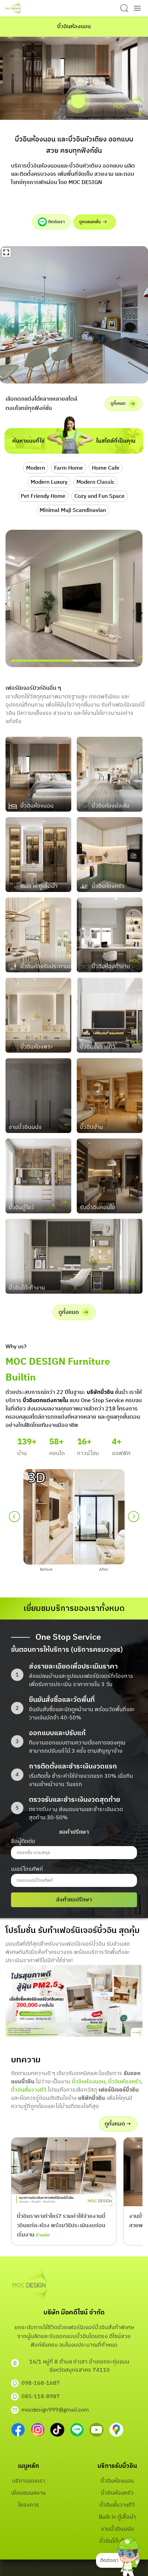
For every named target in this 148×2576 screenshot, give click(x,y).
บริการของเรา (29, 2481)
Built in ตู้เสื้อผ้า (117, 2517)
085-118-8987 (41, 2397)
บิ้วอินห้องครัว (125, 2082)
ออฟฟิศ (121, 1453)
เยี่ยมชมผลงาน (28, 2493)
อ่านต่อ (43, 2235)
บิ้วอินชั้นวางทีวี (29, 2090)
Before (46, 1570)
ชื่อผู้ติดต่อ (23, 1841)
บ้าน (22, 1453)
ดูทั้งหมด (118, 404)
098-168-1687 (41, 2383)
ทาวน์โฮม (88, 1453)
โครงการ (29, 2505)
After (104, 1570)
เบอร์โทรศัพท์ (27, 1869)
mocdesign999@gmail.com (55, 2410)
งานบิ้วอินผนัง (117, 2529)
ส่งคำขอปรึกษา (74, 1900)
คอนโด (57, 1453)
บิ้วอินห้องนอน (88, 2082)
